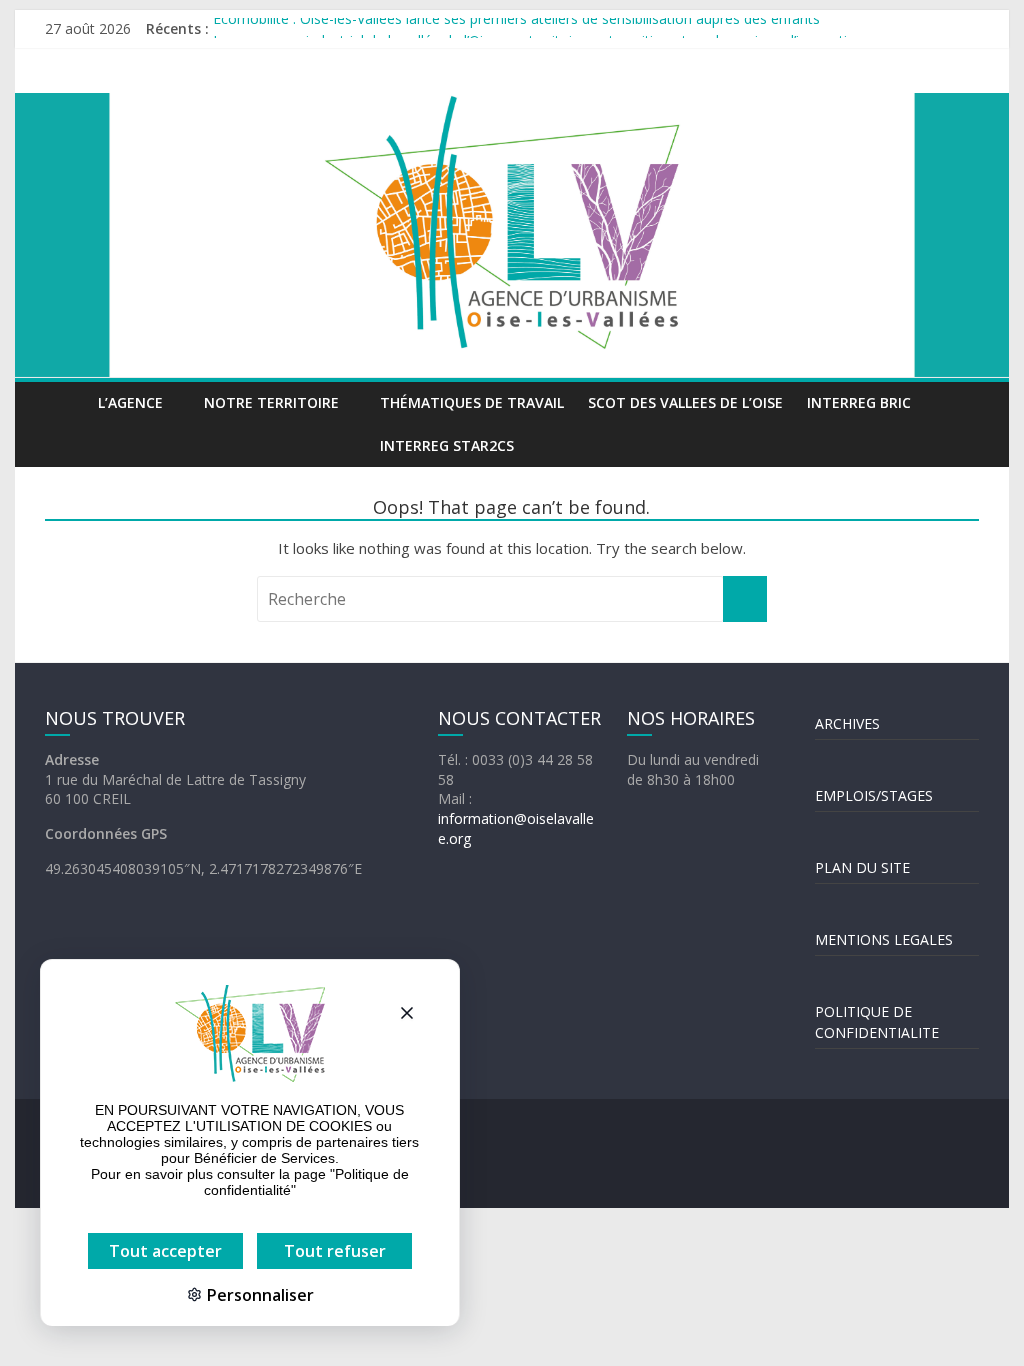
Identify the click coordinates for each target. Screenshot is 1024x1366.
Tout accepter (165, 1251)
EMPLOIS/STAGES (874, 795)
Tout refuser (335, 1251)
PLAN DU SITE (862, 867)
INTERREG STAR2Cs (447, 445)
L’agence (130, 402)
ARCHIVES (847, 723)
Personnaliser (258, 1295)
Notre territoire (271, 402)
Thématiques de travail (472, 402)
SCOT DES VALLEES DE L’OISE (685, 402)
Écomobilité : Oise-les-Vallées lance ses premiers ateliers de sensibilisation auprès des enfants (516, 27)
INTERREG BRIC (859, 402)
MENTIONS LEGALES (884, 939)
